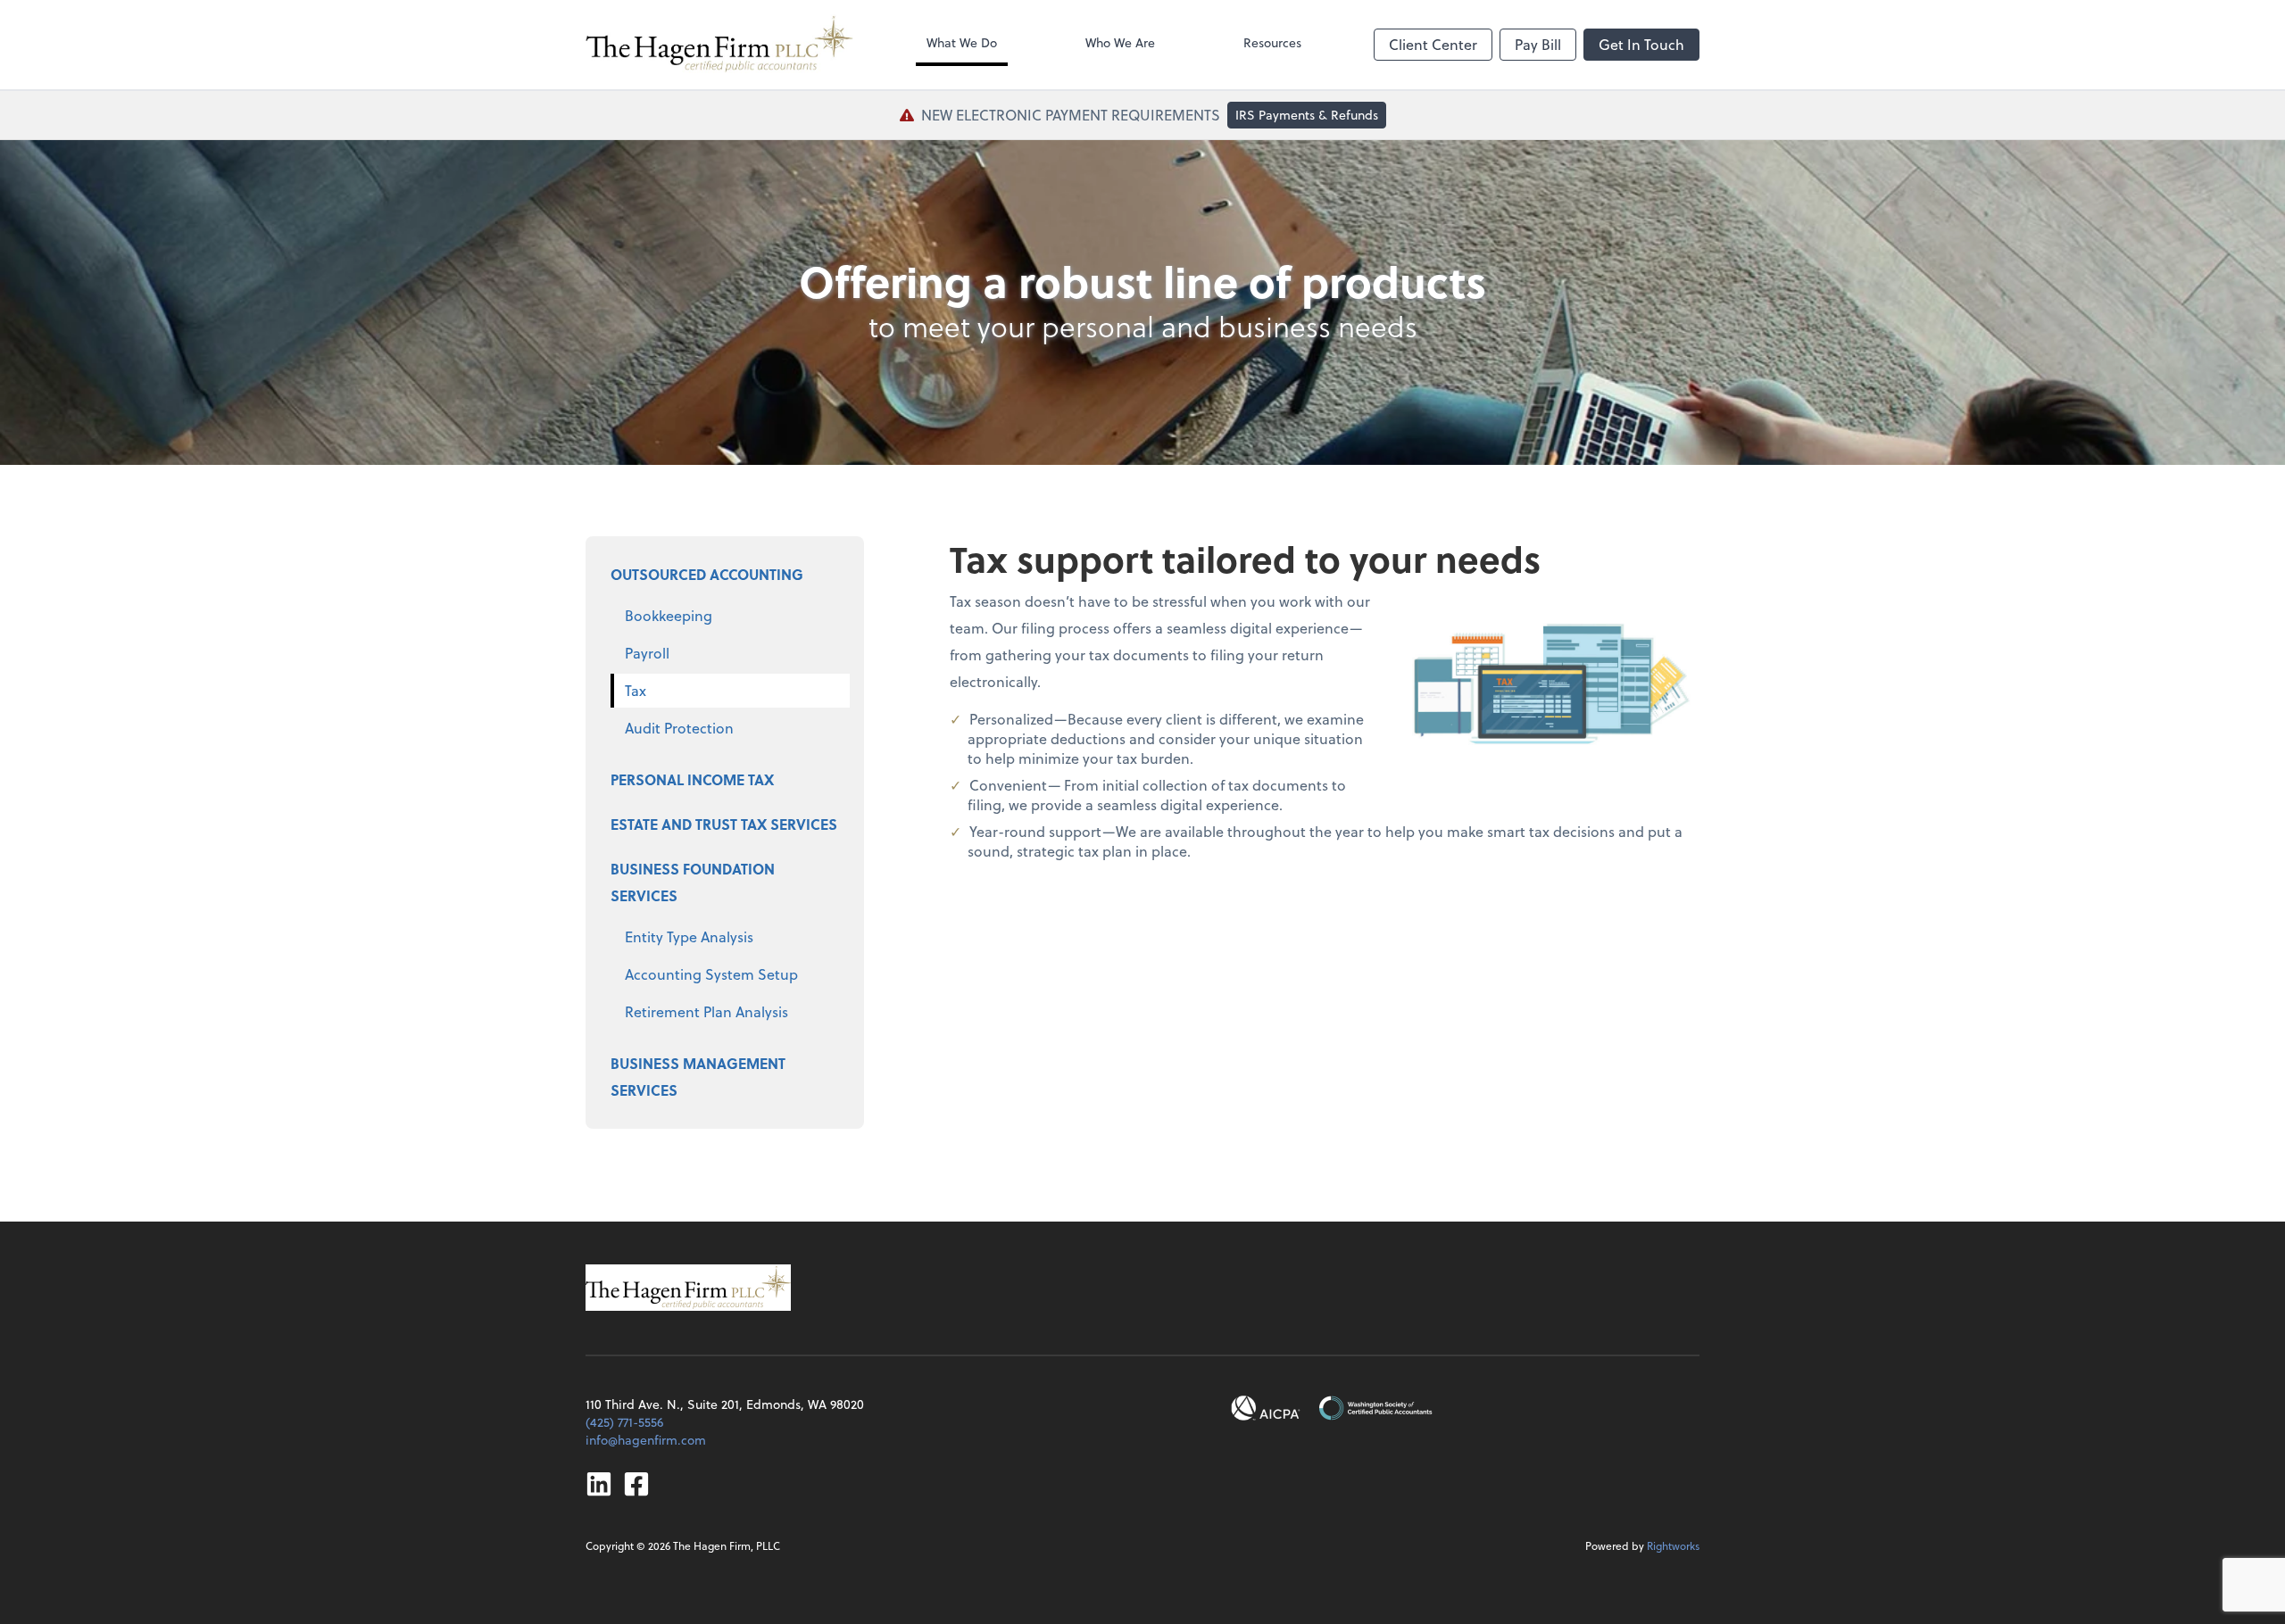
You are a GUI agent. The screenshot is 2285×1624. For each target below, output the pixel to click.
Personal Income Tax (692, 779)
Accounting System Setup (711, 974)
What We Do (962, 42)
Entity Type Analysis (689, 936)
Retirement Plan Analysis (706, 1011)
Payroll (647, 653)
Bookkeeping (669, 615)
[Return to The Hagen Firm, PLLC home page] (719, 45)
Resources (1272, 42)
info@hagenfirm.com (646, 1440)
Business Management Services (698, 1077)
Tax (636, 690)
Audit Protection (679, 728)
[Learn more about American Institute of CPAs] (1266, 1408)
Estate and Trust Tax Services (724, 824)
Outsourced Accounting (707, 574)
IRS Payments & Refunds (1307, 115)
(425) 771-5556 (624, 1422)
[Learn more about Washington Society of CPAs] (1375, 1408)
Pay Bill (1538, 44)
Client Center (1433, 44)
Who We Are (1120, 42)
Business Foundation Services (693, 882)
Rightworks (1673, 1545)
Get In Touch (1641, 44)
